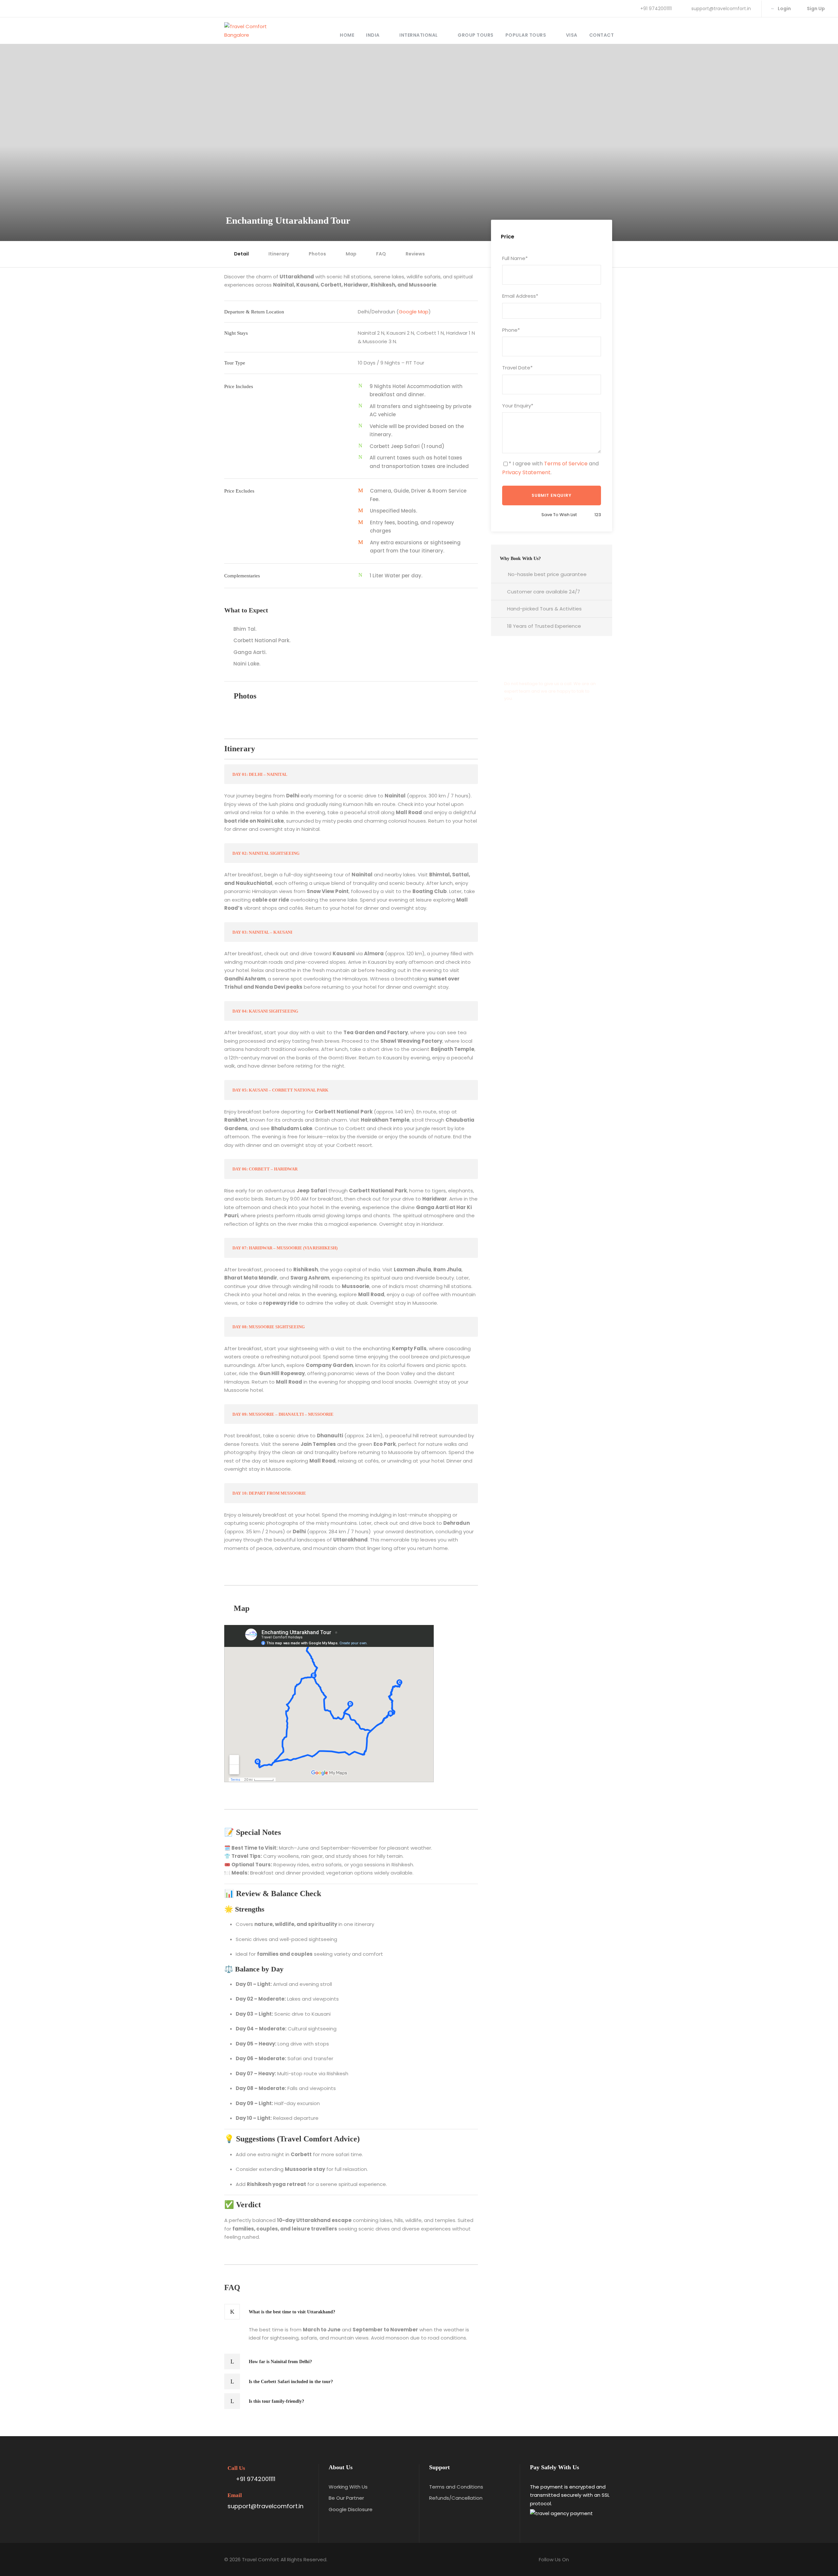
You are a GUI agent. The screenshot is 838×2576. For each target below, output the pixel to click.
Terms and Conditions (456, 2487)
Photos (317, 254)
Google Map (414, 312)
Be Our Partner (346, 2498)
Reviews (415, 254)
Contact (602, 35)
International (419, 35)
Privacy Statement (526, 472)
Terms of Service (566, 464)
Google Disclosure (351, 2509)
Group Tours (476, 35)
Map (351, 254)
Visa (572, 35)
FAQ (381, 254)
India (373, 35)
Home (347, 35)
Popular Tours (526, 35)
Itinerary (279, 254)
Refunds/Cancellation (456, 2498)
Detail (241, 254)
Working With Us (348, 2487)
